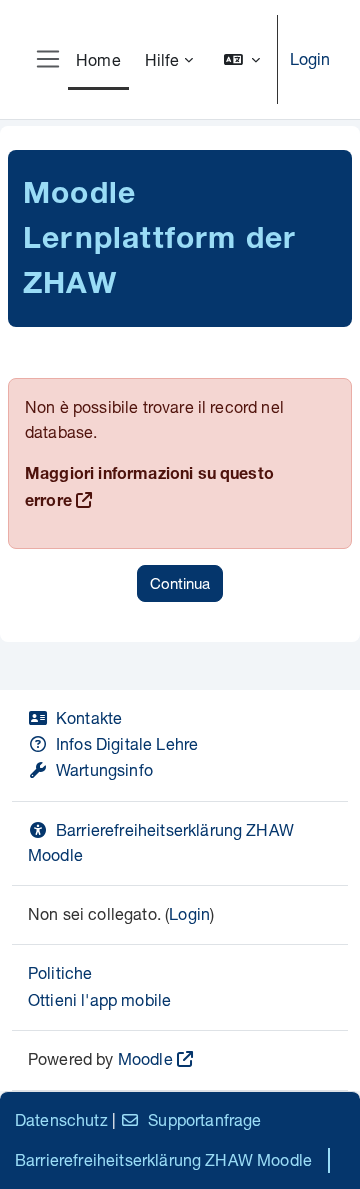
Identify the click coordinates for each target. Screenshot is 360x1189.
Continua (180, 583)
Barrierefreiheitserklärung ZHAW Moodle (163, 1159)
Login (310, 58)
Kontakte (89, 717)
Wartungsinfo (104, 769)
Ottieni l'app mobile (99, 999)
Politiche (60, 972)
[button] (242, 59)
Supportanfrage (204, 1119)
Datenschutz (61, 1119)
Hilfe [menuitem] (162, 59)
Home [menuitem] (98, 59)
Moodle (145, 1058)
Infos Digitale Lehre (127, 743)
